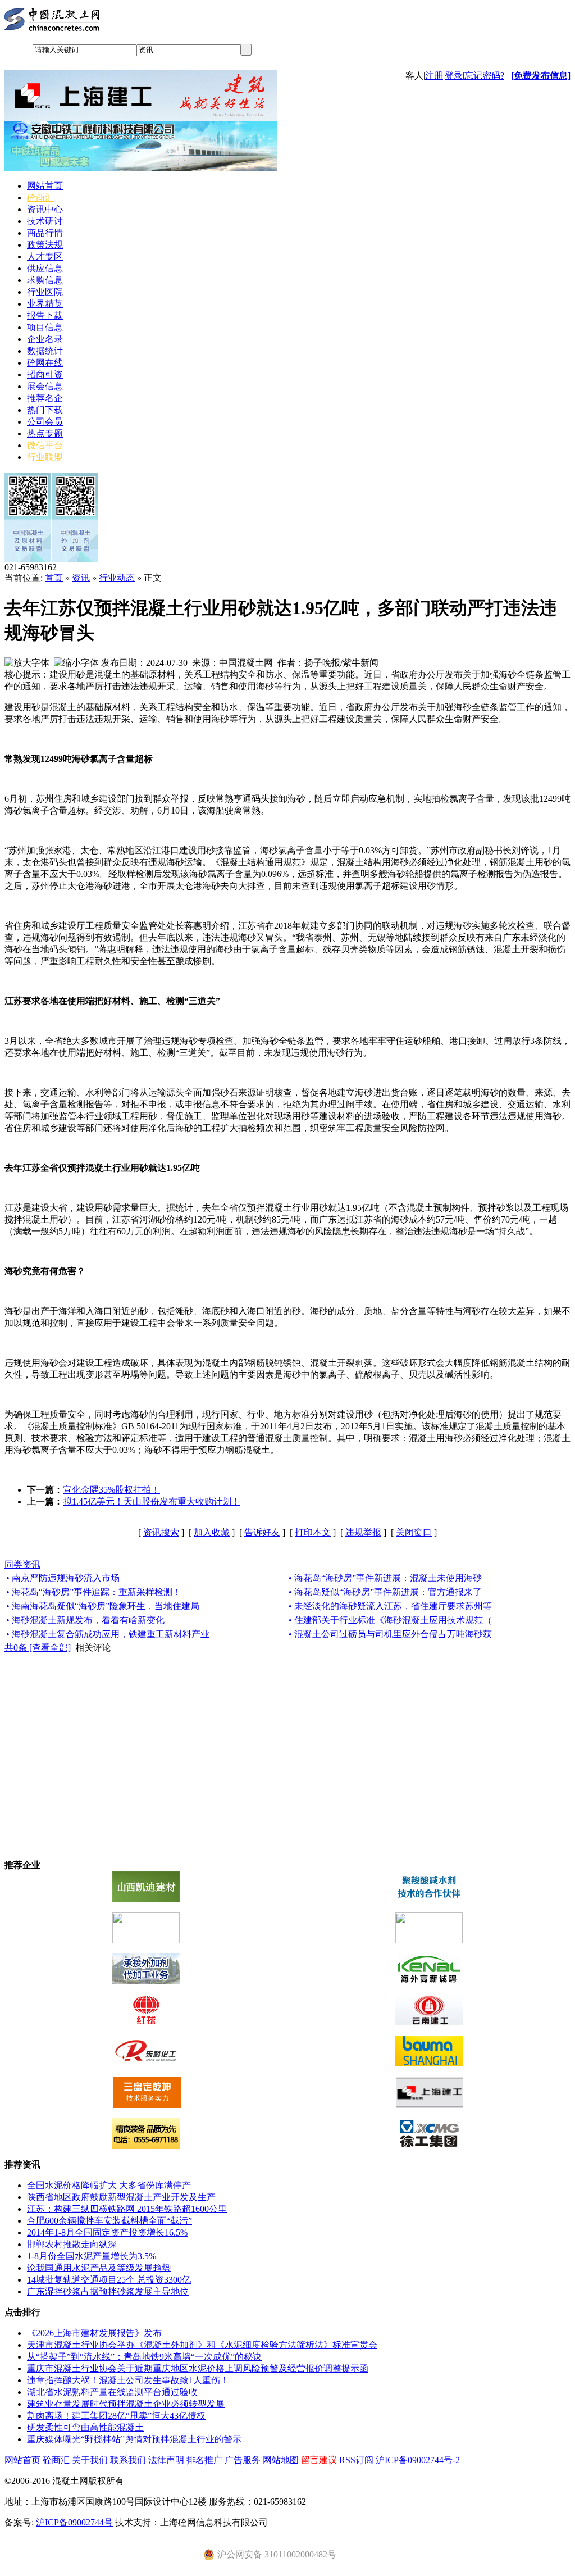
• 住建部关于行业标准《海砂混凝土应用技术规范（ (390, 1620)
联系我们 (128, 2460)
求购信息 (45, 280)
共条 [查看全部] (38, 1648)
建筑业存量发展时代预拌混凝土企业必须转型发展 (126, 2404)
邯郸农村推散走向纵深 (72, 2244)
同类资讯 (22, 1564)
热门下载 (45, 410)
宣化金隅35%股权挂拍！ (111, 1490)
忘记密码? (484, 76)
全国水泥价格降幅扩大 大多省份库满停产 (109, 2185)
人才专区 (45, 256)
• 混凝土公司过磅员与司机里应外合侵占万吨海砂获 (390, 1634)
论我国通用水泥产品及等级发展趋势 (99, 2268)
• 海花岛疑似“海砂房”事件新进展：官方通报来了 (385, 1592)
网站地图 (281, 2460)
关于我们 (90, 2460)
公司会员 (45, 422)
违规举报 (363, 1532)
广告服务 (243, 2460)
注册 (434, 76)
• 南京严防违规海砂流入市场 (63, 1578)
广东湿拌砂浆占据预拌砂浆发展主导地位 (108, 2291)
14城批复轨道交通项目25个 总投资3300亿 (109, 2280)
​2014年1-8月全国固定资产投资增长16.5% (107, 2232)
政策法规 (45, 245)
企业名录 (45, 339)
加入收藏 (212, 1532)
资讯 (81, 578)
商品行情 (45, 233)
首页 (54, 578)
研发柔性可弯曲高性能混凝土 (85, 2427)
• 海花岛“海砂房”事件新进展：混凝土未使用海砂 (385, 1578)
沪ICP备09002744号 (74, 2522)
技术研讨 (45, 221)
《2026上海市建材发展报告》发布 (94, 2333)
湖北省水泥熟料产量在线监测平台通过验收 (112, 2392)
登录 (454, 76)
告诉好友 (262, 1532)
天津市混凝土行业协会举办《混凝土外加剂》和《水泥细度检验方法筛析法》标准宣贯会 (202, 2345)
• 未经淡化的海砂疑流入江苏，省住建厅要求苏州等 (390, 1606)
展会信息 (45, 386)
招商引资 (45, 374)
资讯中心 (45, 209)
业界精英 (45, 304)
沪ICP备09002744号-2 (418, 2460)
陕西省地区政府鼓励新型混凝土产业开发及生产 (121, 2197)
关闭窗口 (414, 1532)
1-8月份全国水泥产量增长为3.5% (92, 2256)
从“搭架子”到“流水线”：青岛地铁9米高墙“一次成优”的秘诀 (144, 2357)
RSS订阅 (356, 2460)
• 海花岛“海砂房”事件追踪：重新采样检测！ (94, 1592)
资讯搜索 (161, 1532)
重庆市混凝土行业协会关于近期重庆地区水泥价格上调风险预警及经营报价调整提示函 (198, 2368)
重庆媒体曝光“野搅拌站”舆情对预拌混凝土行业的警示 (134, 2439)
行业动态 (117, 578)
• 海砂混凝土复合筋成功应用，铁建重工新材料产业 (108, 1634)
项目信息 (45, 327)
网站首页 (45, 186)
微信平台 (45, 445)
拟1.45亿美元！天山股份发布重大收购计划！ (152, 1501)
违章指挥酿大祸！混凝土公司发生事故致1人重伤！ (128, 2380)
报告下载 (45, 315)
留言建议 (319, 2460)
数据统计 (45, 351)
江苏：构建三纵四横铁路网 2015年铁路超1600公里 (127, 2209)
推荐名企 (45, 398)
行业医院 (45, 292)
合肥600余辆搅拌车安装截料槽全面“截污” (109, 2221)
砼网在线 (45, 363)
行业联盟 (45, 457)
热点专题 (45, 433)
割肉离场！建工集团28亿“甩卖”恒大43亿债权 (116, 2416)
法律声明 (166, 2460)
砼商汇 (40, 197)
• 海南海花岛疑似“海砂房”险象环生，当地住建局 (103, 1606)
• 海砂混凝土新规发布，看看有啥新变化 (85, 1620)
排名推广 (204, 2460)
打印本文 (313, 1532)
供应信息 (45, 268)
